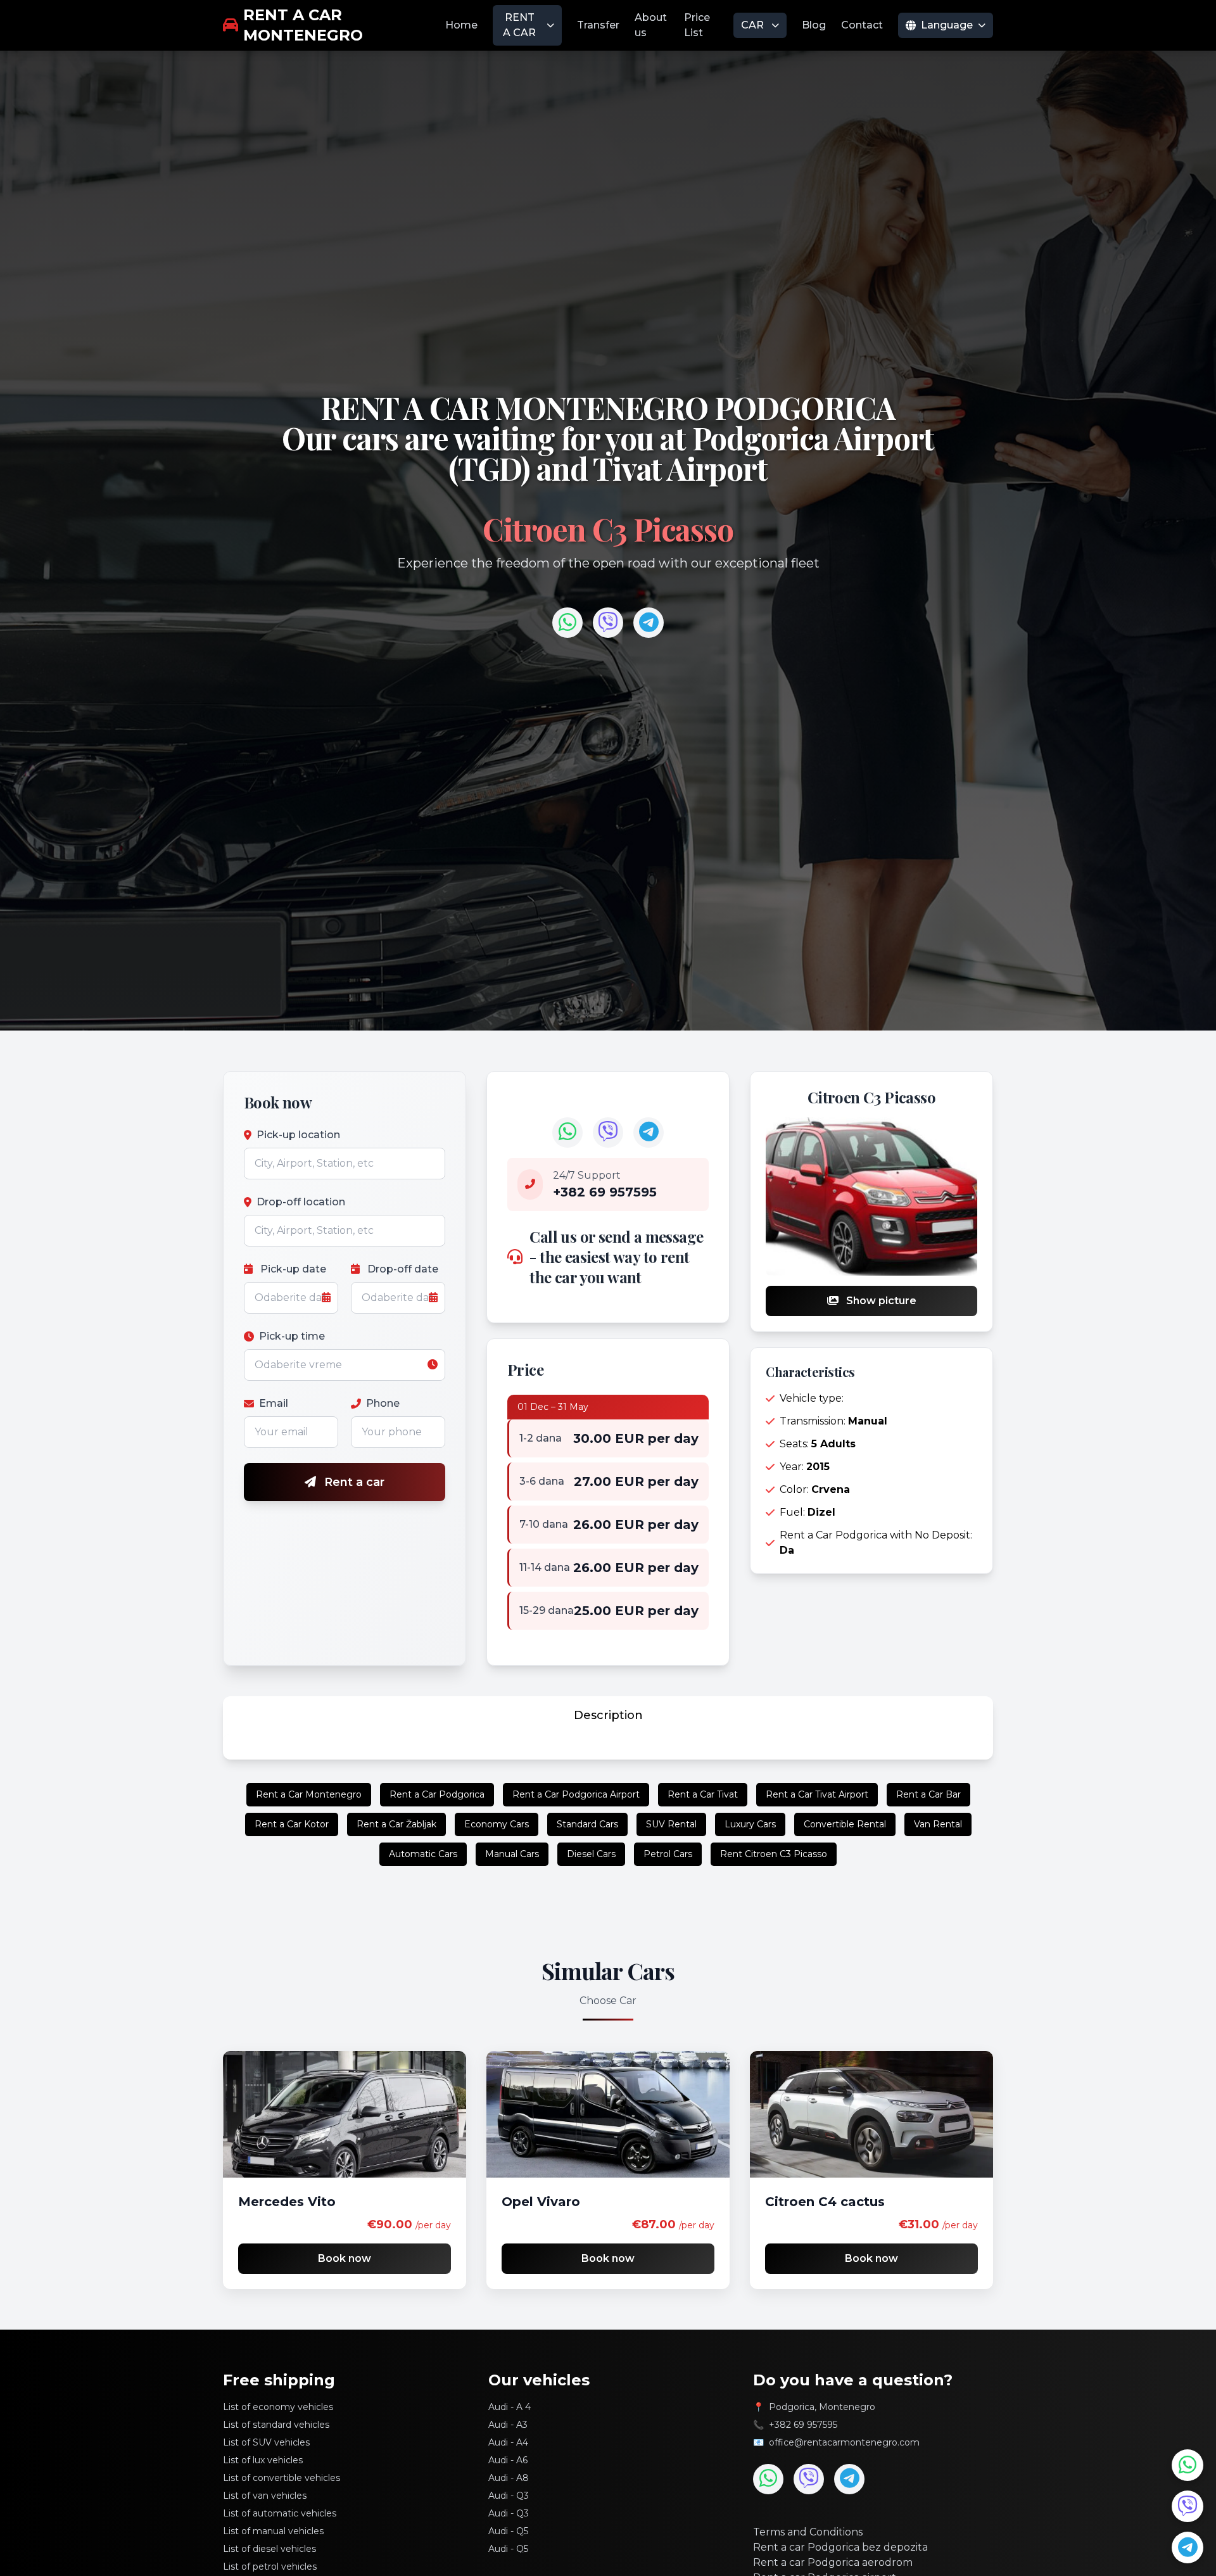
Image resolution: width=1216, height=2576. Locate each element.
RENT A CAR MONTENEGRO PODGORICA (608, 407)
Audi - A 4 (510, 2407)
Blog (814, 25)
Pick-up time (292, 1336)
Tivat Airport (680, 468)
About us (651, 25)
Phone (383, 1403)
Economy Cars (497, 1824)
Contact (862, 25)
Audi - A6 (508, 2460)
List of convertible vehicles (282, 2478)
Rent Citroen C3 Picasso (774, 1854)
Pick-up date (292, 1269)
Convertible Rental (845, 1824)
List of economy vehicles (278, 2407)
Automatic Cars (423, 1854)
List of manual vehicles (273, 2531)
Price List (697, 25)
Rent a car (353, 1482)
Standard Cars (587, 1824)
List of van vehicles (265, 2496)
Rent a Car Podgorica (437, 1794)
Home (461, 25)
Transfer (598, 25)
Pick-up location (298, 1135)
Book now (345, 2258)
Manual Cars (512, 1854)
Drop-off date (402, 1269)
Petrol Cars (668, 1854)
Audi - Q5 (508, 2531)
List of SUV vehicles (266, 2442)
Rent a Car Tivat (703, 1794)
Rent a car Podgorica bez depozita (840, 2547)
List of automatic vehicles (280, 2513)
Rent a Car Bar (928, 1794)
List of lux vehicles (263, 2460)
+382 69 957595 (803, 2425)
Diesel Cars (591, 1854)
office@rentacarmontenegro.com (844, 2442)
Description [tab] (608, 1715)
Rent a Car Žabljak (396, 1824)
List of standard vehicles (276, 2425)
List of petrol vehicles (270, 2566)
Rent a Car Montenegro (309, 1794)
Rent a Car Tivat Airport (817, 1794)
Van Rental (938, 1824)
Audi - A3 (508, 2425)
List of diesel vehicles (269, 2549)
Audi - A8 (509, 2478)
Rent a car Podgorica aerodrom (833, 2562)
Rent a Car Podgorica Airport (576, 1794)
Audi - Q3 (509, 2496)
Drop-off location (301, 1202)
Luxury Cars (750, 1824)
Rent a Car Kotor (292, 1824)
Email (274, 1403)
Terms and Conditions (808, 2532)
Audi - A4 (508, 2442)
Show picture (880, 1301)
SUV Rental (671, 1824)
